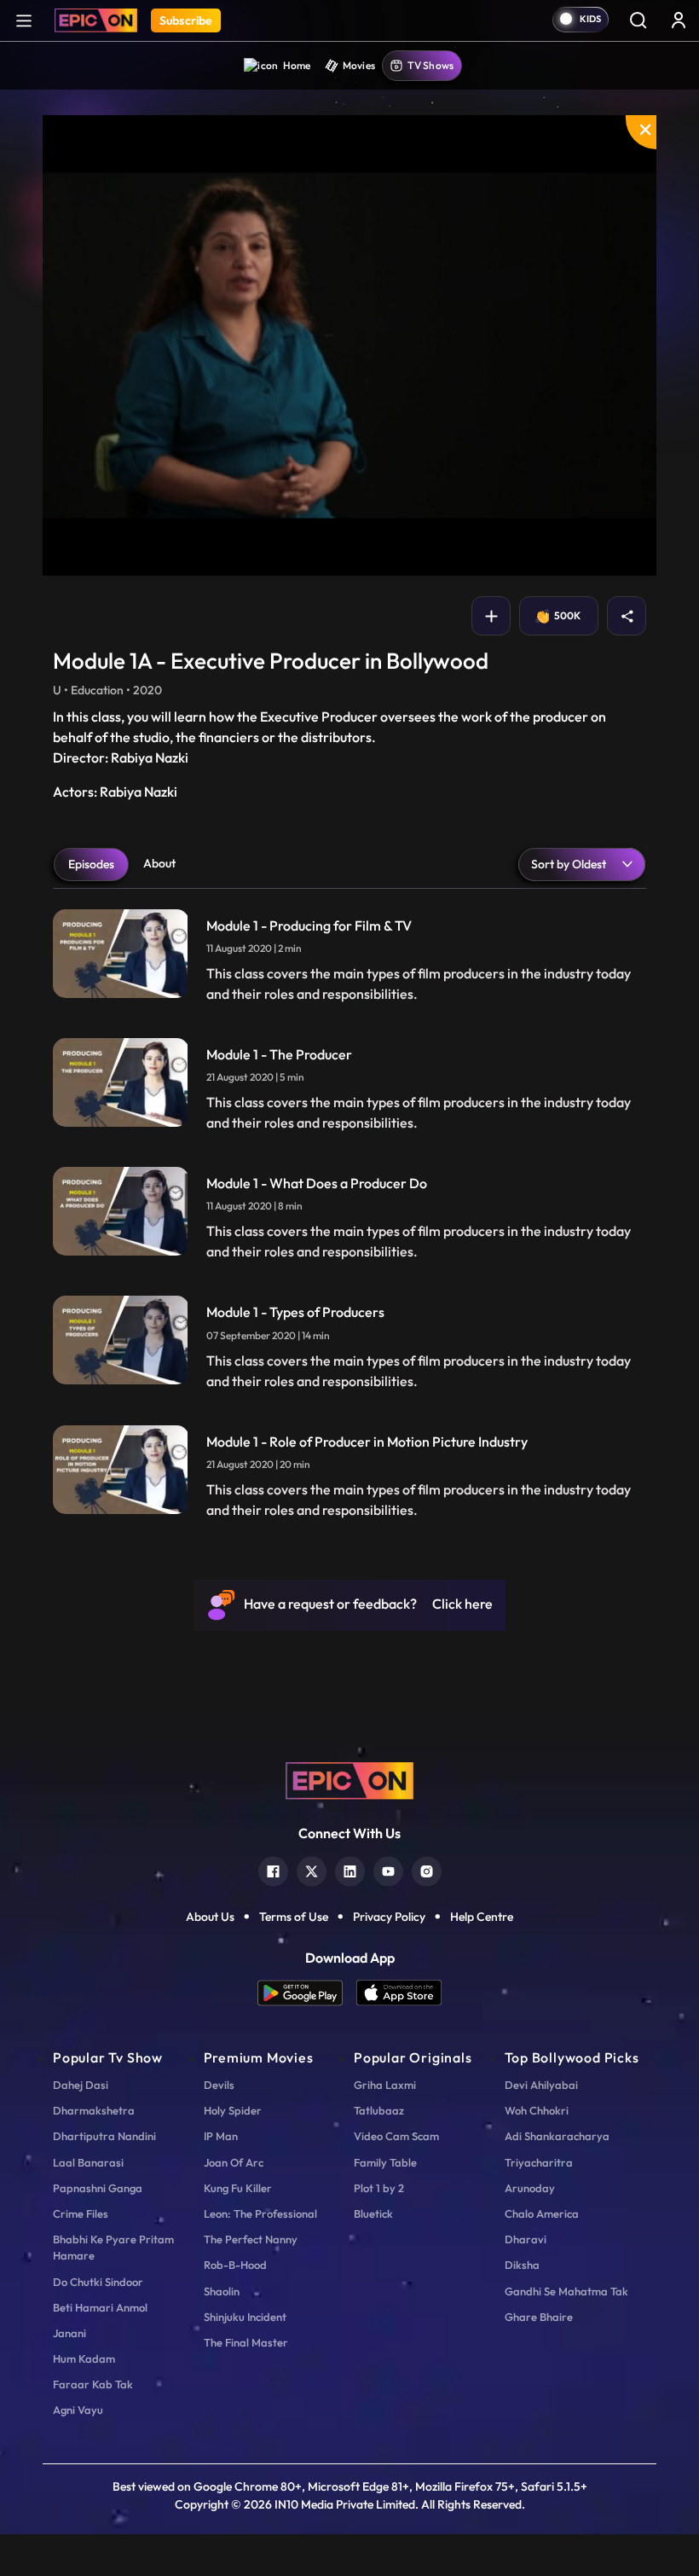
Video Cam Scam (396, 2136)
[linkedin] (350, 1869)
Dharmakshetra (94, 2110)
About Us (210, 1917)
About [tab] (159, 863)
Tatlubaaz (379, 2110)
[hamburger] (24, 20)
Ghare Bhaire (539, 2317)
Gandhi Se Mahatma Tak (566, 2291)
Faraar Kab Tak (93, 2384)
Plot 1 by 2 (379, 2188)
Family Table (385, 2162)
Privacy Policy (389, 1917)
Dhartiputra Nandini (104, 2136)
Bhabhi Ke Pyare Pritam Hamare (113, 2247)
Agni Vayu (78, 2410)
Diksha (522, 2265)
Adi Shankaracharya (557, 2136)
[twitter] (312, 1869)
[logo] (349, 1779)
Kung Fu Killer (238, 2188)
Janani (69, 2333)
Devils (219, 2085)
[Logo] (96, 20)
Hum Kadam (84, 2358)
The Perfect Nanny (251, 2239)
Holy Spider (233, 2110)
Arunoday (530, 2188)
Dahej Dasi (81, 2085)
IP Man (221, 2136)
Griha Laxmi (385, 2085)
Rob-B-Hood (235, 2265)
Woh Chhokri (537, 2110)
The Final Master (246, 2342)
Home (297, 65)
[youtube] (388, 1869)
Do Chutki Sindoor (98, 2282)
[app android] (307, 1993)
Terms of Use (294, 1917)
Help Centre (482, 1917)
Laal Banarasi (88, 2162)
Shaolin (222, 2291)
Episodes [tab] (91, 864)
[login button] (679, 20)
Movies (359, 65)
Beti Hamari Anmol (100, 2307)
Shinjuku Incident (245, 2317)
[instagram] (427, 1869)
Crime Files (81, 2213)
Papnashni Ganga (98, 2188)
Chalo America (542, 2213)
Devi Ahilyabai (541, 2085)
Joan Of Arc (234, 2162)
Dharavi (526, 2239)
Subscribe (186, 20)
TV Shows (430, 65)
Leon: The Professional (260, 2213)
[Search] (638, 20)
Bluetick (373, 2213)
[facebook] (273, 1869)
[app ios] (399, 1993)
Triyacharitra (539, 2162)
